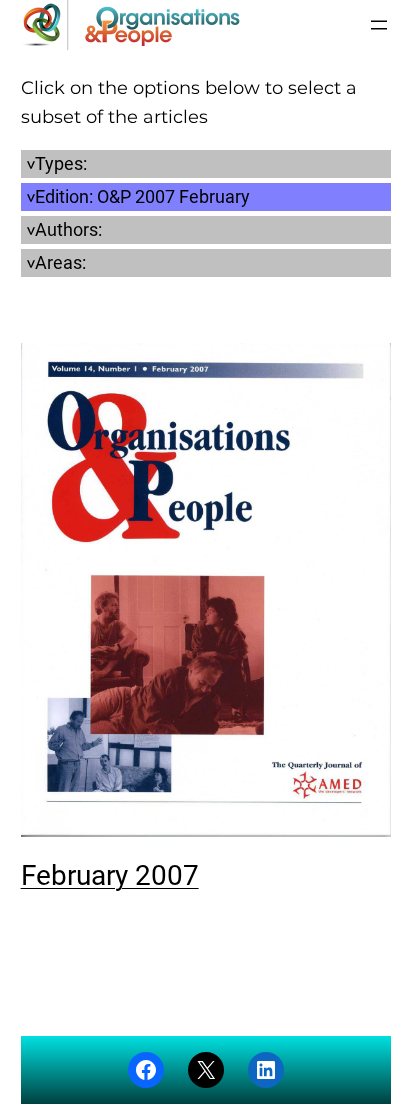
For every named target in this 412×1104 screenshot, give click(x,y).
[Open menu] (379, 25)
